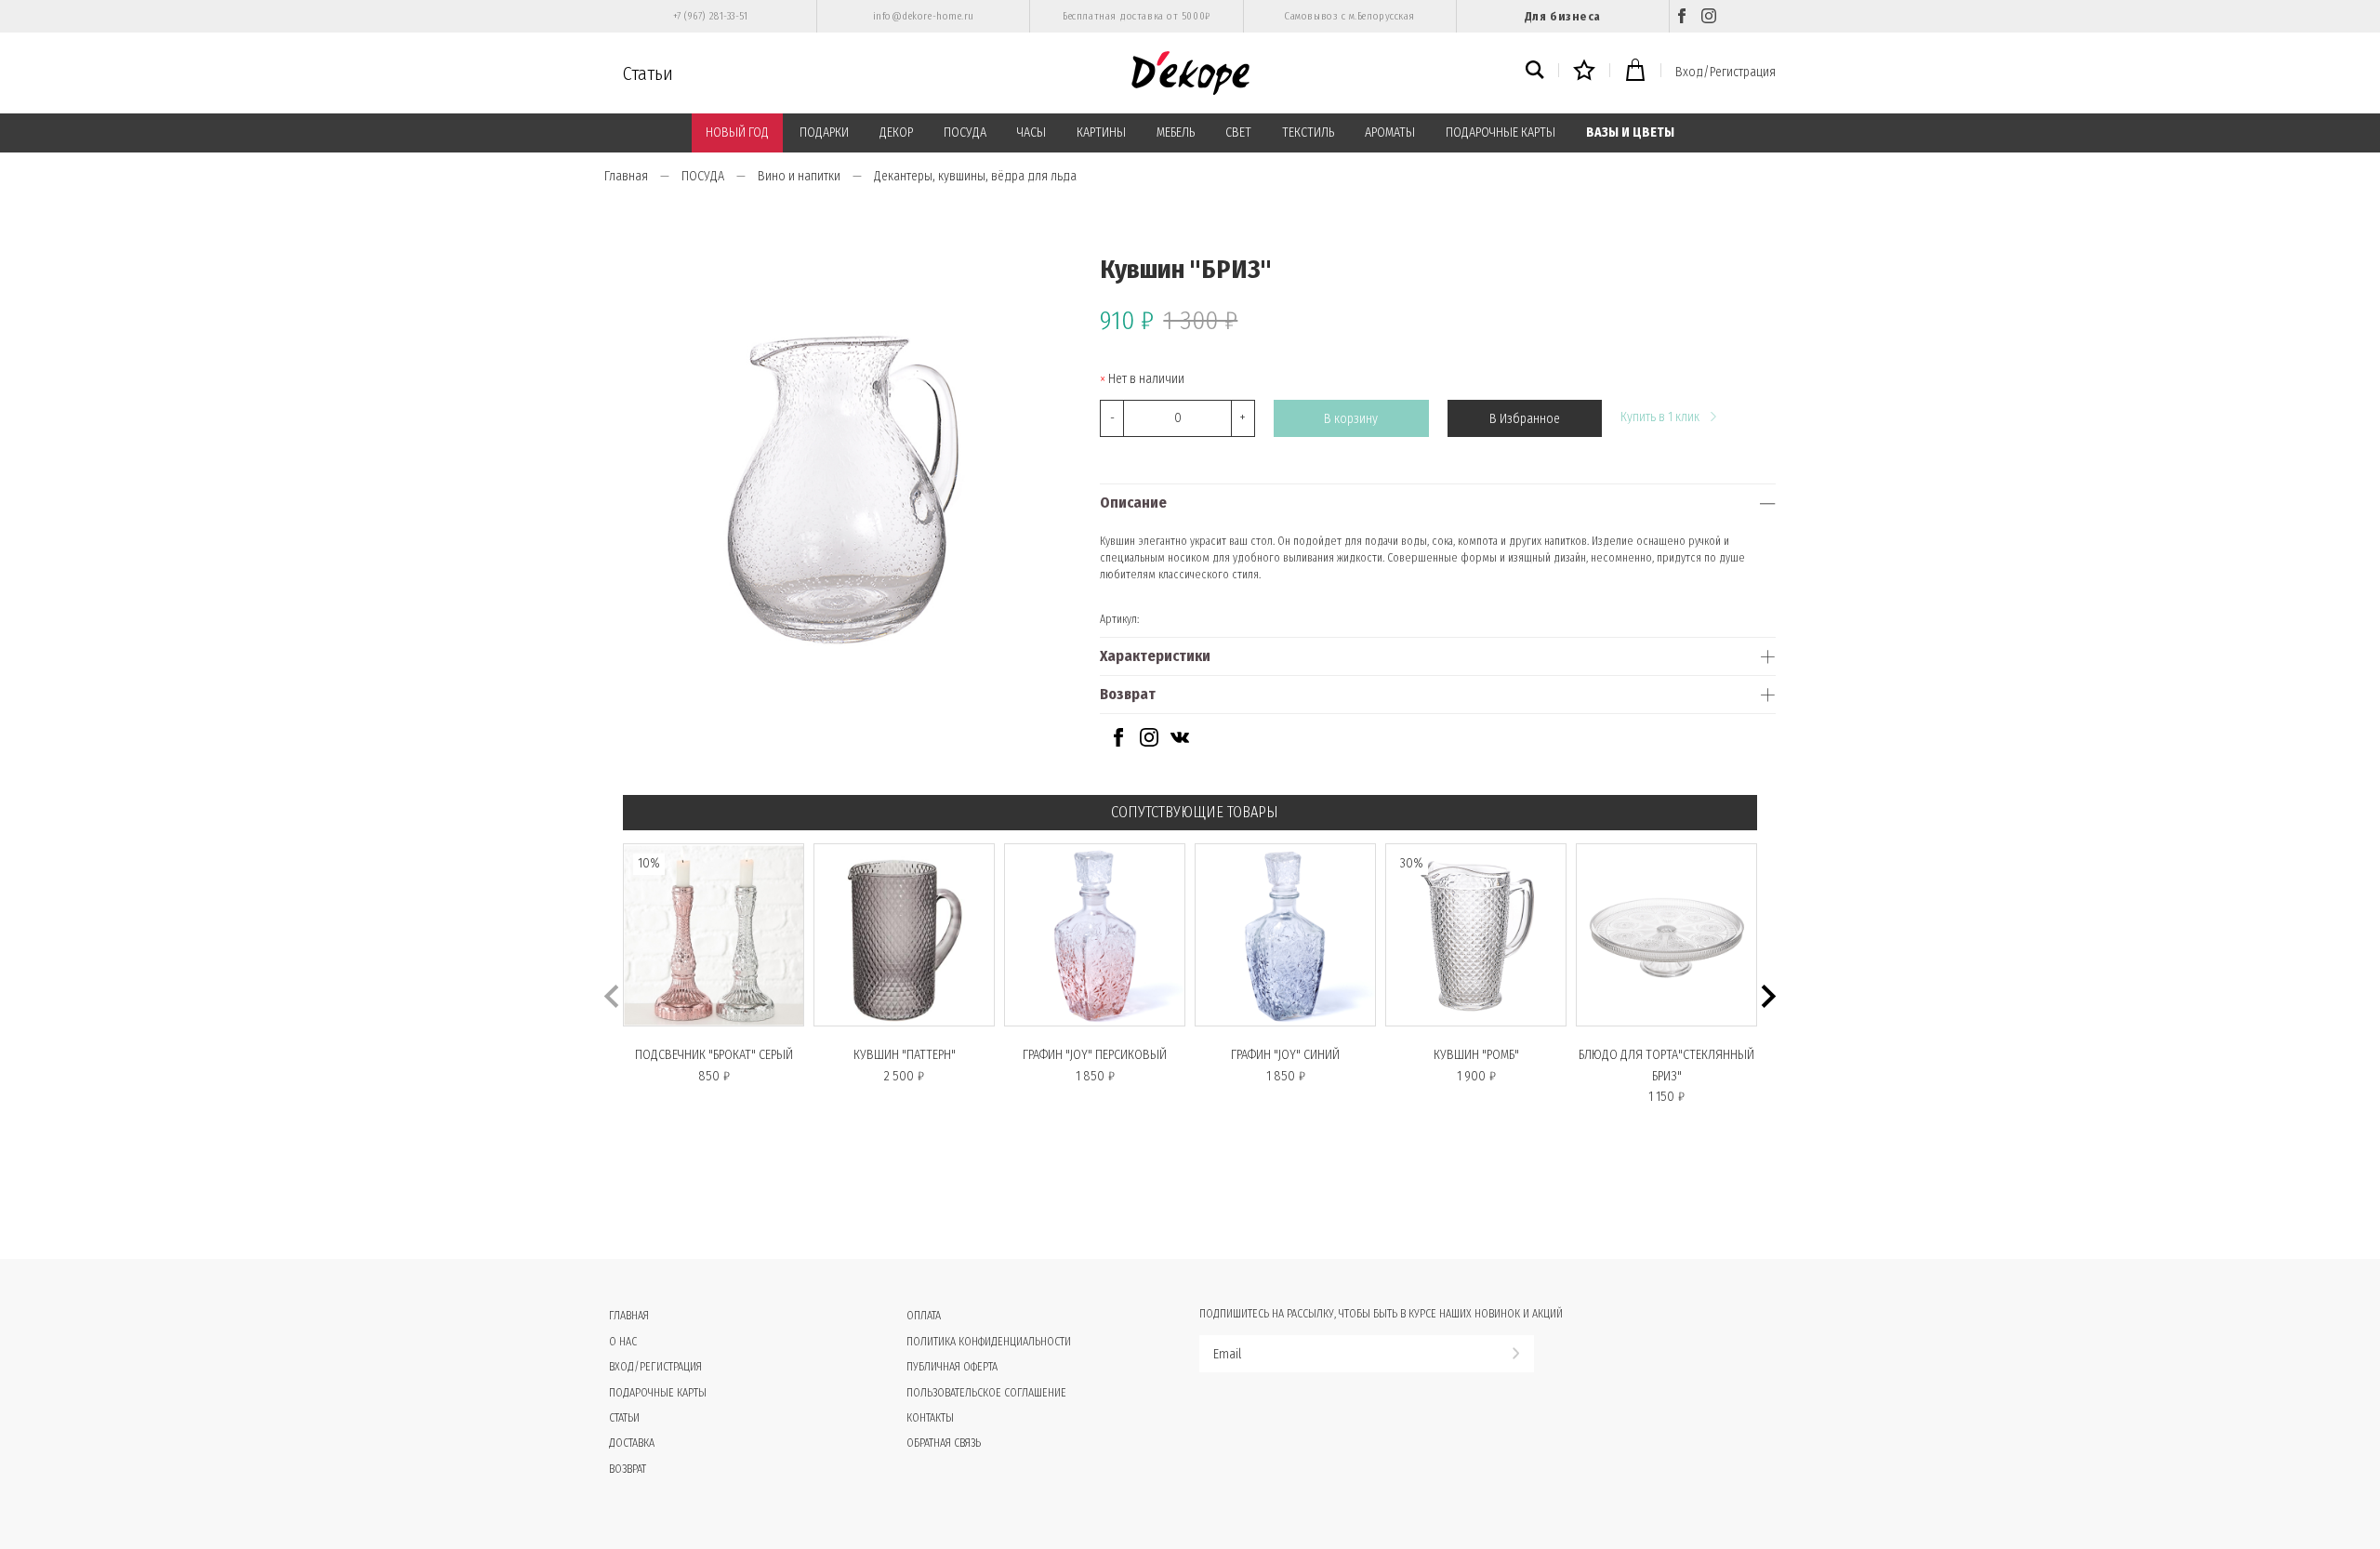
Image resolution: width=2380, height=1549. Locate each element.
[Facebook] (1682, 16)
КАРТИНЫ (1101, 132)
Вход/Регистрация (1725, 72)
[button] (1769, 996)
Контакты (930, 1418)
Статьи (648, 73)
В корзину (1351, 419)
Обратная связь (944, 1443)
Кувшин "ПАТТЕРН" (905, 1055)
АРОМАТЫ (1390, 132)
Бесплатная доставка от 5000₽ (1136, 16)
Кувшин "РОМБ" (1476, 1055)
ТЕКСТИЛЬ (1308, 132)
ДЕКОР (896, 132)
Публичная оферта (952, 1367)
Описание (1133, 503)
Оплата (924, 1316)
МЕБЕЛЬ (1176, 132)
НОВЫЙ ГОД (737, 132)
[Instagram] (1709, 16)
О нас (623, 1342)
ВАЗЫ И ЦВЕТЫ (1630, 132)
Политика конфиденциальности (989, 1342)
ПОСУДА (965, 132)
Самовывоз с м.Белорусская (1349, 16)
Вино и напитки (799, 176)
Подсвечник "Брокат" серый (714, 1055)
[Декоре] (1190, 73)
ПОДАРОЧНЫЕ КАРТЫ (1501, 132)
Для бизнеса (1563, 16)
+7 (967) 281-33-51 (711, 16)
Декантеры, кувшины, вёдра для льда (975, 176)
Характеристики (1155, 656)
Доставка (632, 1443)
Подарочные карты (658, 1393)
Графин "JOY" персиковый (1095, 1055)
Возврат (1128, 694)
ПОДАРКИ (824, 132)
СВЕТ (1238, 132)
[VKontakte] (1180, 742)
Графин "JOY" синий (1285, 1055)
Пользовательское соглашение (986, 1393)
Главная (626, 176)
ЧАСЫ (1031, 132)
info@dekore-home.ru (924, 16)
